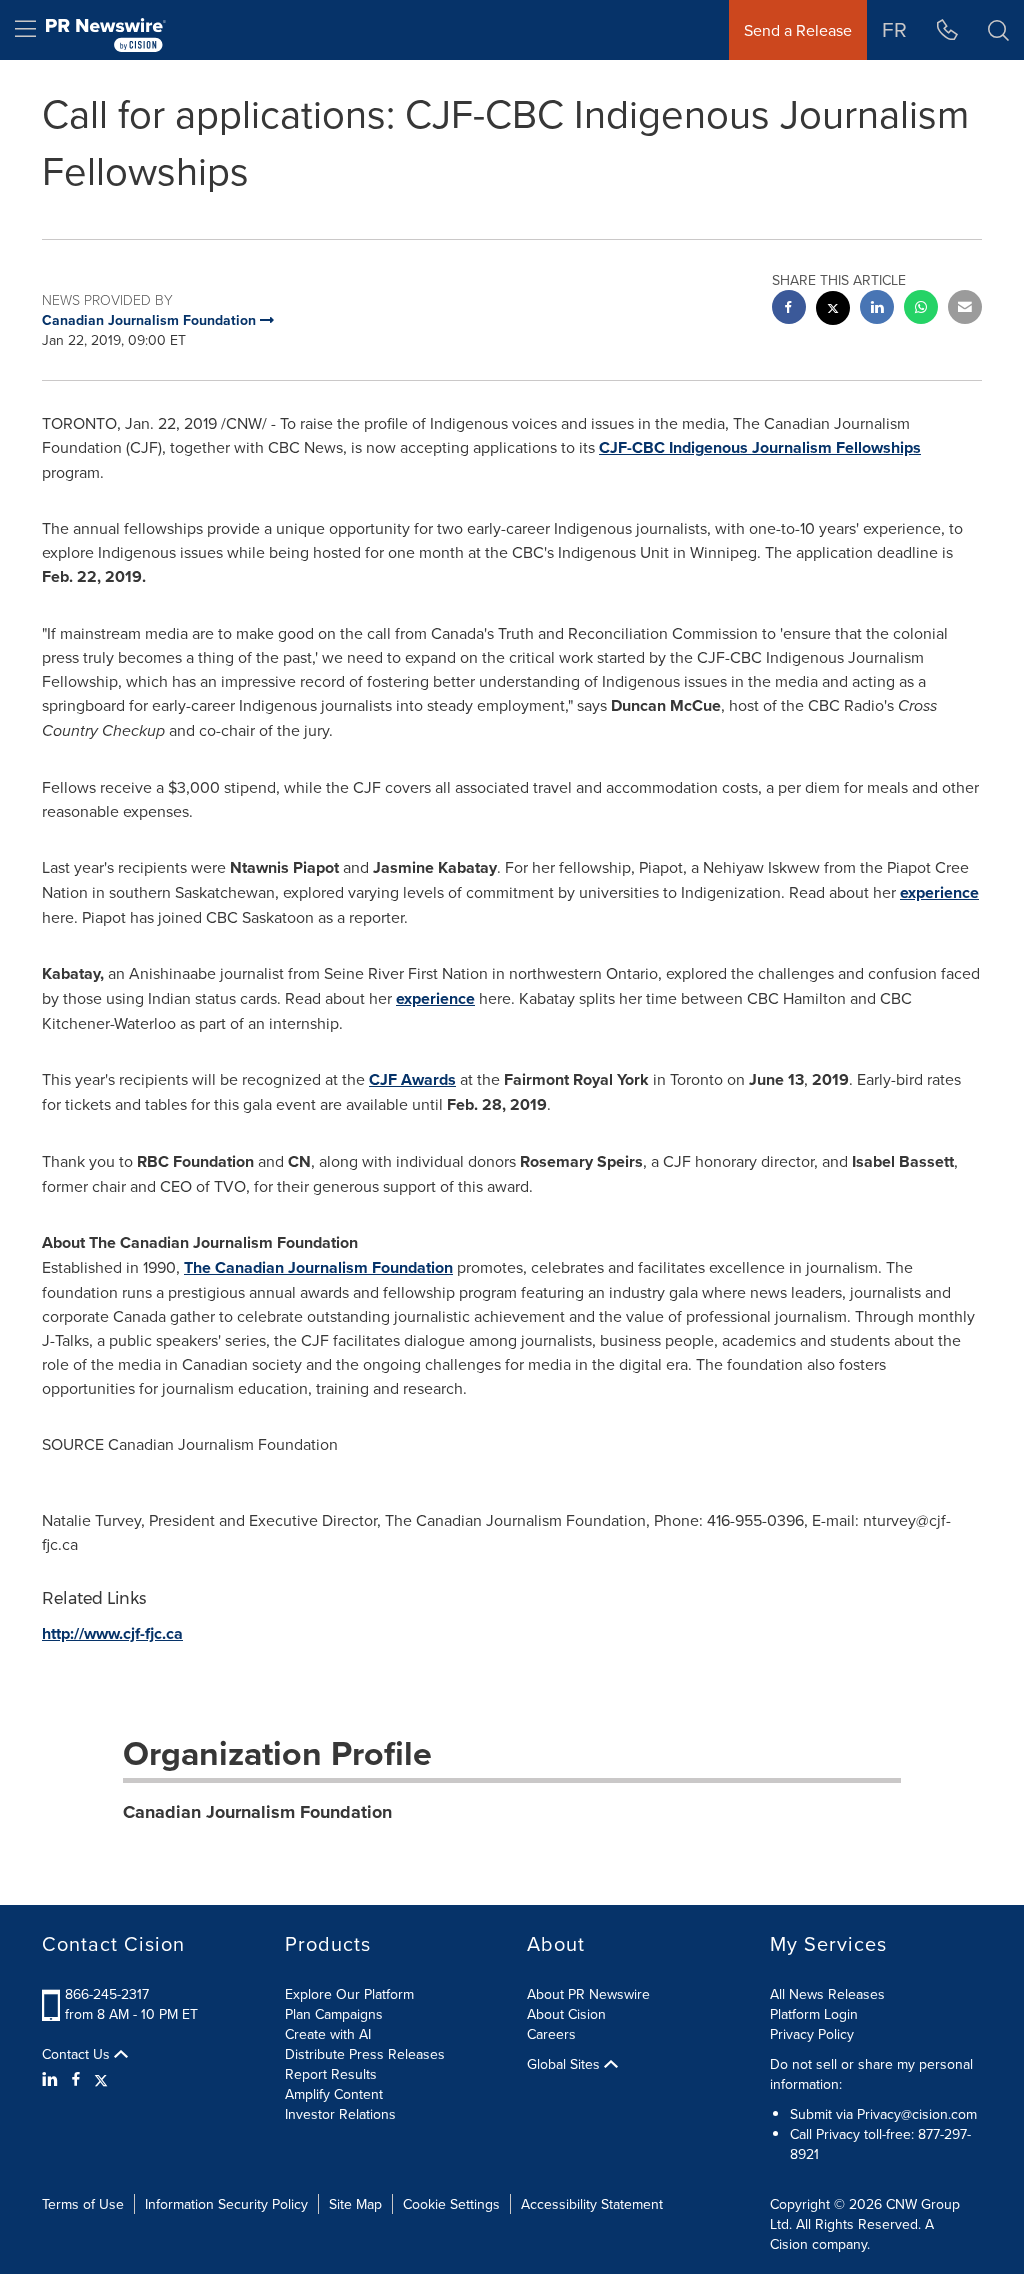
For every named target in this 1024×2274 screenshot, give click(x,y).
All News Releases (827, 1994)
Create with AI (328, 2034)
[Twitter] (101, 2079)
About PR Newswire (588, 1994)
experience (939, 892)
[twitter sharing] (833, 310)
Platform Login (814, 2014)
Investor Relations (340, 2114)
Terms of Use (83, 2204)
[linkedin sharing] (877, 309)
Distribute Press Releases (365, 2054)
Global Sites (565, 2064)
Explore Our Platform (349, 1994)
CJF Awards (412, 1079)
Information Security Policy (226, 2204)
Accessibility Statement (592, 2204)
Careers (551, 2034)
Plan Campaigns (334, 2014)
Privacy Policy (812, 2034)
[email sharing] (965, 309)
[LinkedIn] (52, 2079)
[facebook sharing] (789, 309)
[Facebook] (76, 2079)
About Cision (566, 2014)
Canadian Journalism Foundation (257, 1812)
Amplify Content (334, 2094)
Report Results (331, 2074)
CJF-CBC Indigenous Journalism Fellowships (760, 447)
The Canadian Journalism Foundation (318, 1267)
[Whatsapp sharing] (921, 309)
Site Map (355, 2204)
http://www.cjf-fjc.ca (112, 1633)
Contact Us (78, 2054)
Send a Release (798, 30)
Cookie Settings (451, 2204)
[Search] (998, 30)
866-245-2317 (107, 1994)
